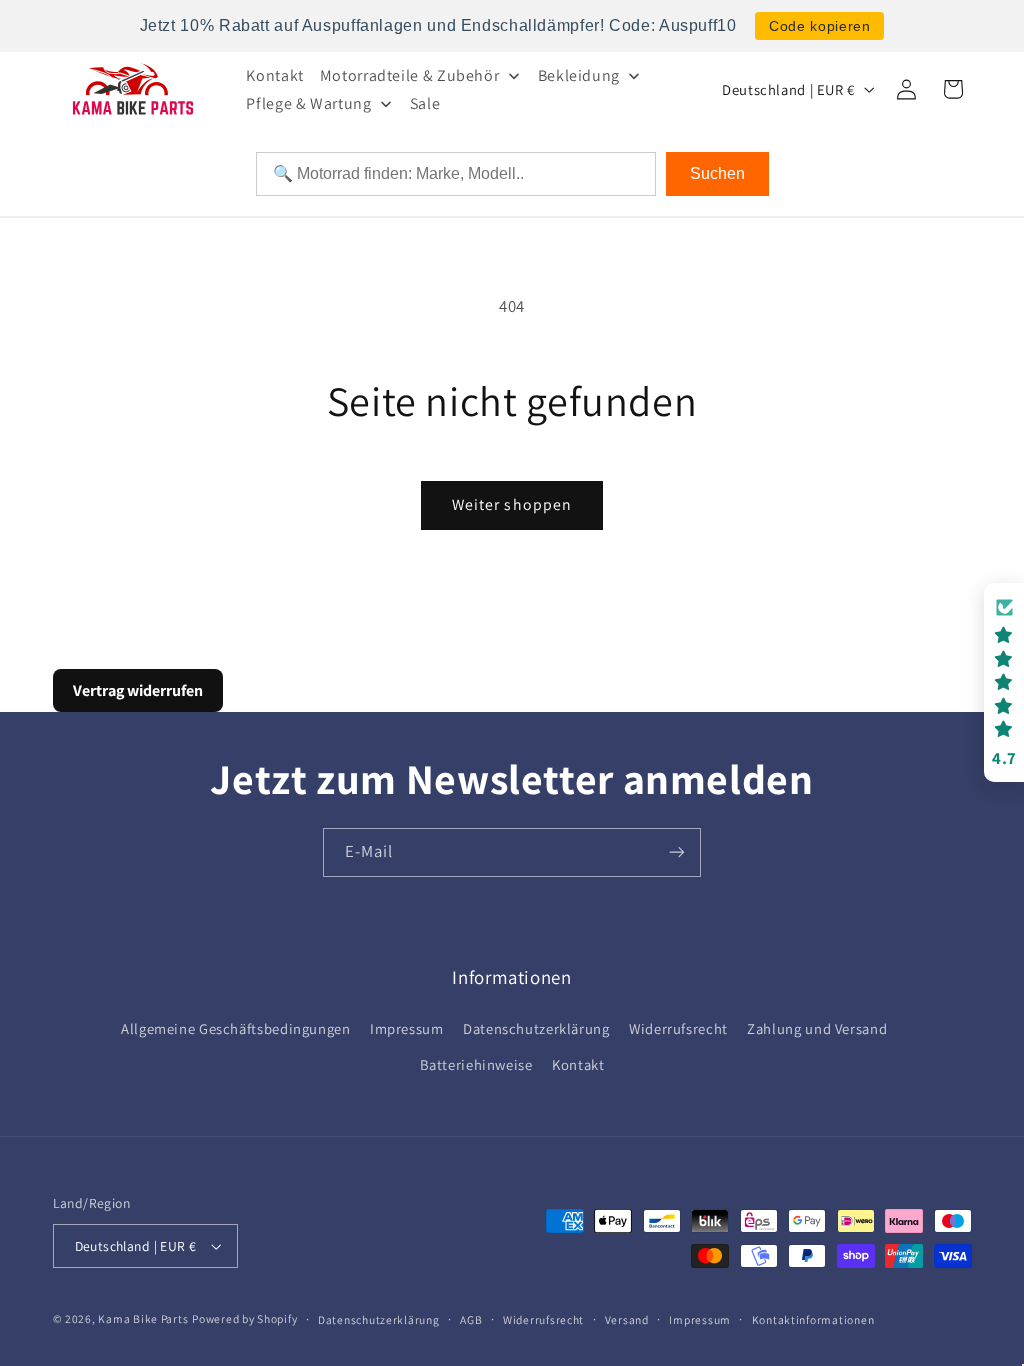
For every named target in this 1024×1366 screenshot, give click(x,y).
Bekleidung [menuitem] (579, 75)
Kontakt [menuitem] (274, 75)
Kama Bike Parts (143, 1318)
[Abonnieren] (677, 852)
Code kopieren (819, 26)
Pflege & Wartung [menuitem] (308, 103)
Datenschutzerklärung (536, 1028)
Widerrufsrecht (678, 1028)
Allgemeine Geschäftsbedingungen (236, 1028)
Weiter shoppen (512, 504)
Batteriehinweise (476, 1064)
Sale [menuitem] (425, 103)
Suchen (717, 173)
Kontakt (578, 1064)
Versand (627, 1319)
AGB (471, 1319)
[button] (1004, 682)
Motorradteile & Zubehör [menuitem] (410, 75)
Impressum (407, 1028)
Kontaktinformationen (813, 1319)
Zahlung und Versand (817, 1028)
